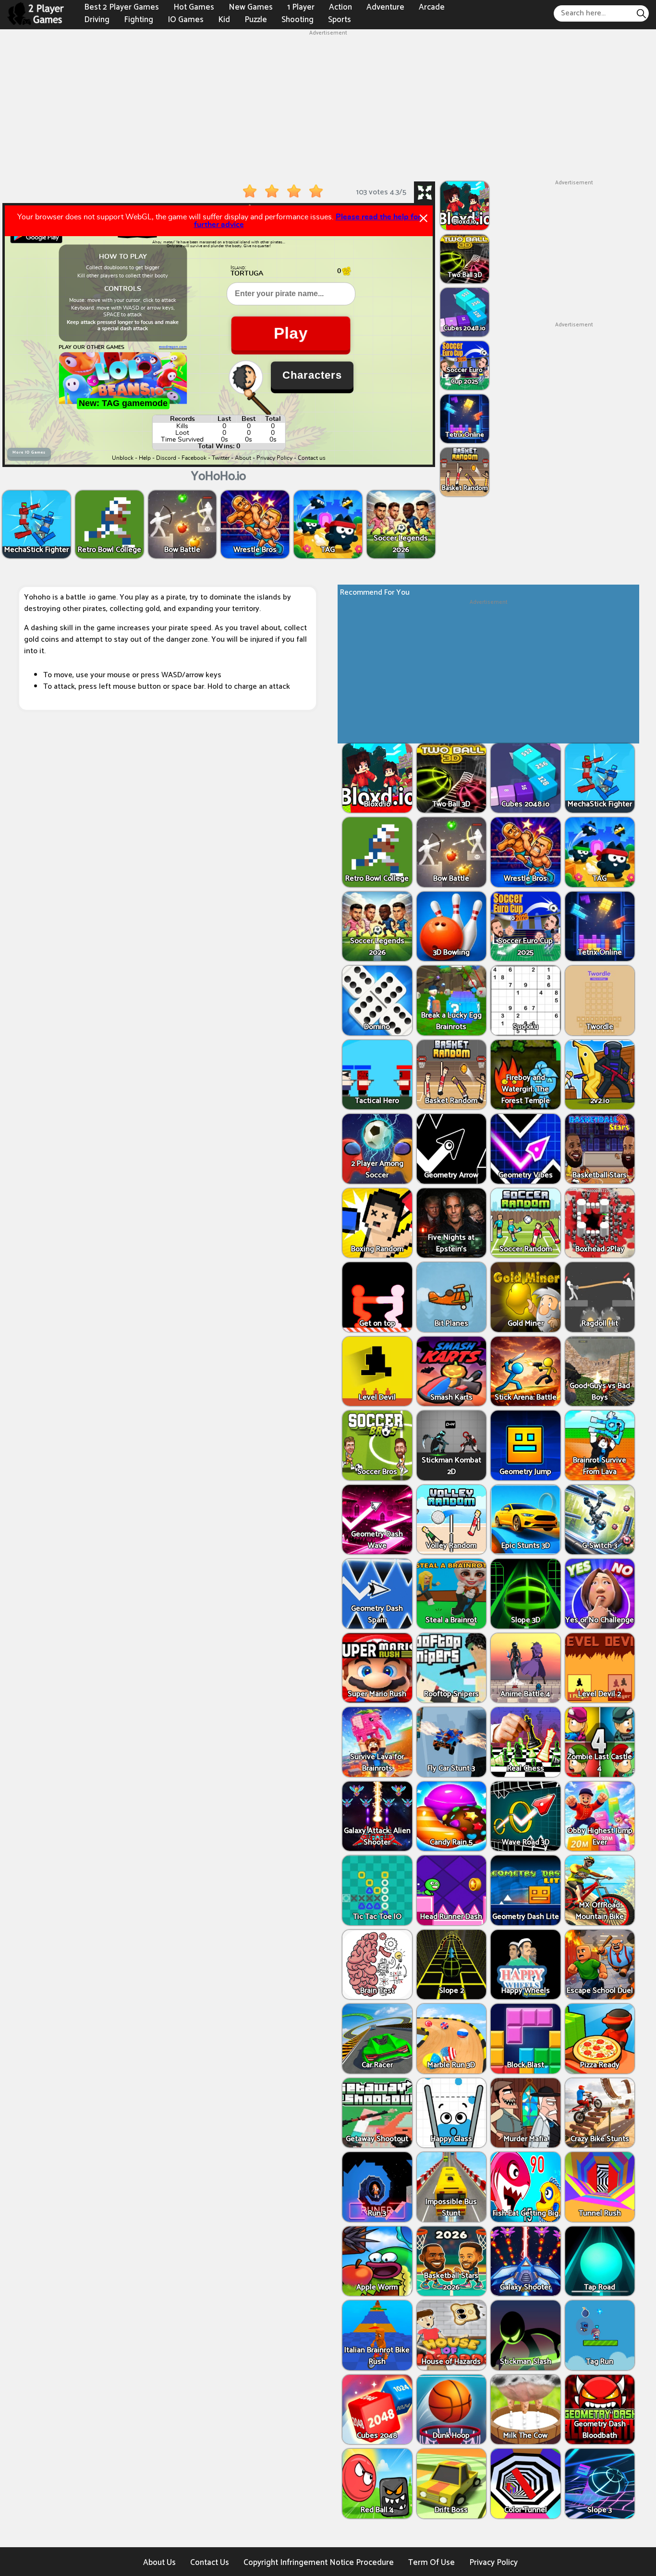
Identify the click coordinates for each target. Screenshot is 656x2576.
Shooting (298, 19)
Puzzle (256, 19)
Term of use (431, 2563)
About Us (159, 2563)
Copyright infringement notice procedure (319, 2563)
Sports (340, 19)
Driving (97, 19)
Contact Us (210, 2563)
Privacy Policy (493, 2563)
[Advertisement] (328, 105)
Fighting (139, 19)
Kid (224, 19)
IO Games (186, 19)
